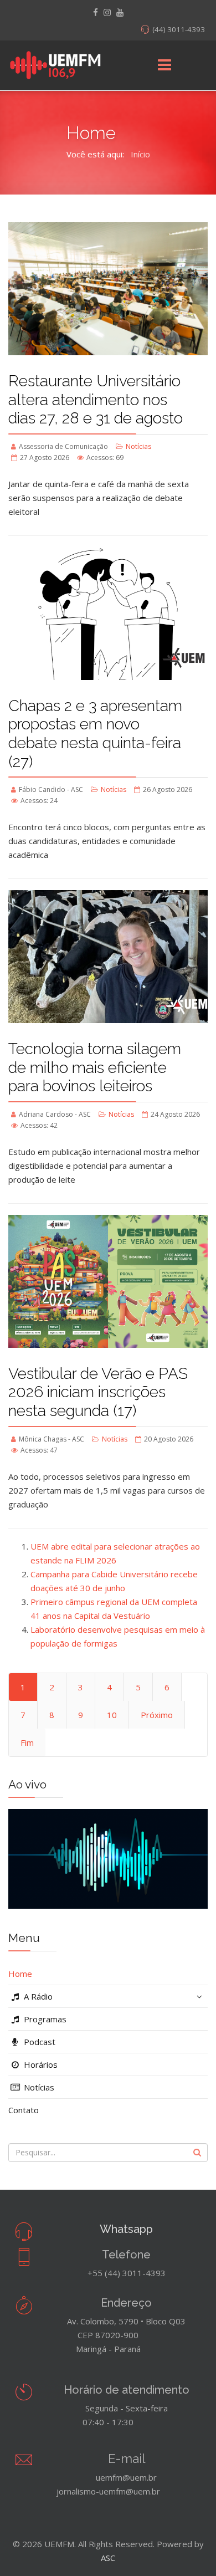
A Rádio (37, 1996)
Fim (27, 1742)
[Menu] (164, 65)
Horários (40, 2064)
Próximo (157, 1715)
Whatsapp (126, 2229)
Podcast (38, 2042)
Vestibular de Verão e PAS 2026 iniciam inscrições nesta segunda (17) (98, 1392)
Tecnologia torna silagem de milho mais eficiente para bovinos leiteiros (95, 1067)
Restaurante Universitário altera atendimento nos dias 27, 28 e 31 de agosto (96, 400)
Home (20, 1974)
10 (112, 1715)
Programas (44, 2019)
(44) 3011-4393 (179, 29)
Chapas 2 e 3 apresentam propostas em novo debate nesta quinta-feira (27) (95, 734)
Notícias (138, 446)
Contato (24, 2110)
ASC (108, 2558)
